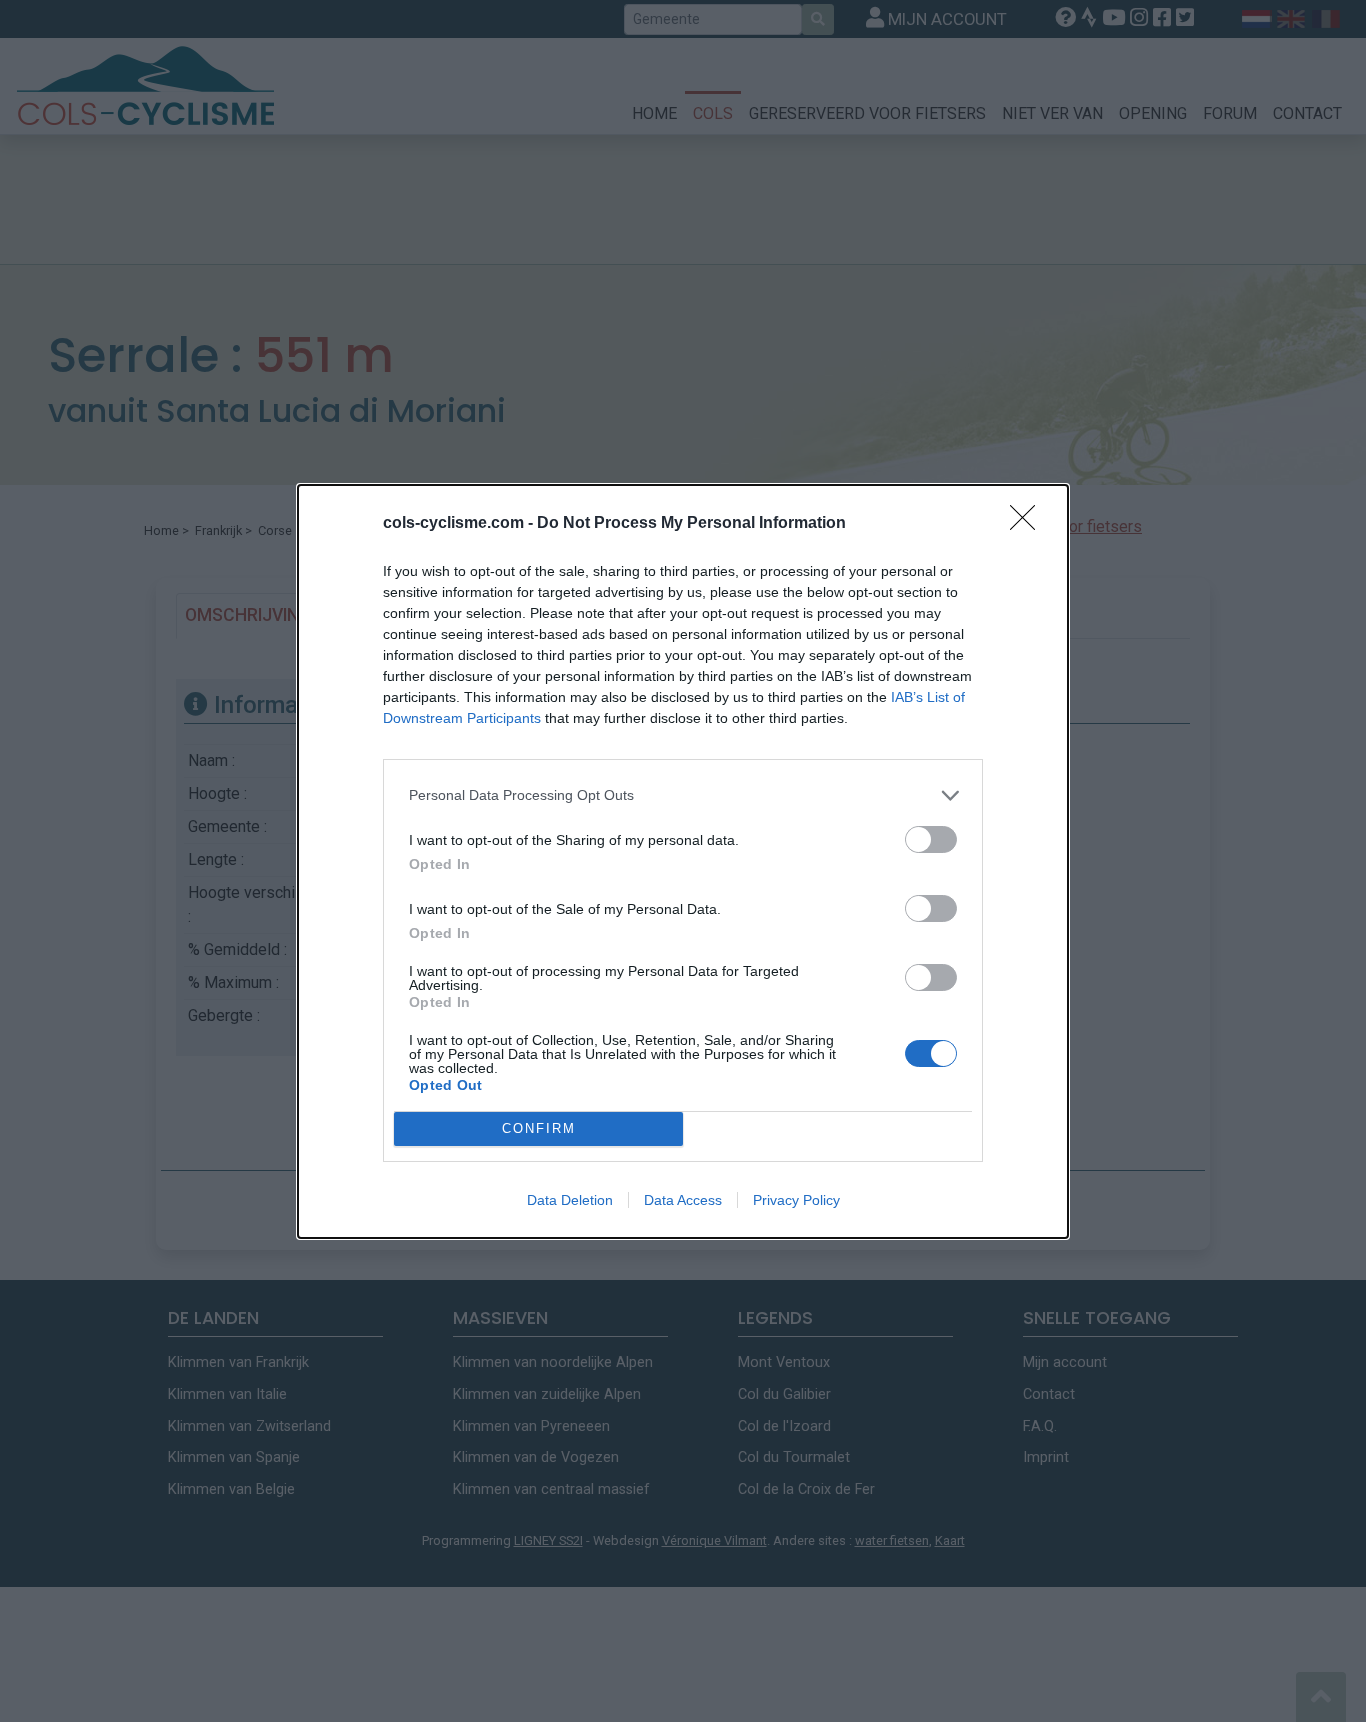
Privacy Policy (796, 1200)
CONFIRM (539, 1128)
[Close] (1029, 524)
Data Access (683, 1200)
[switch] (931, 839)
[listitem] (683, 795)
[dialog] (683, 861)
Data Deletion (570, 1200)
